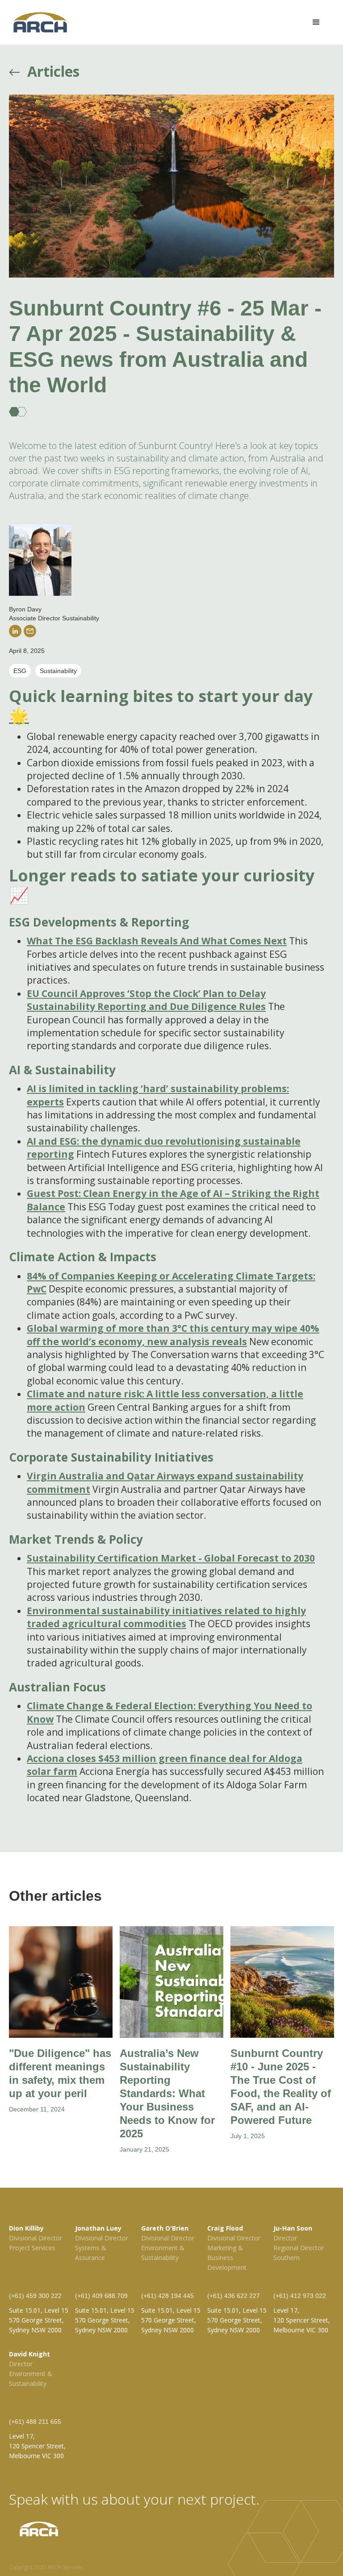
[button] (316, 22)
